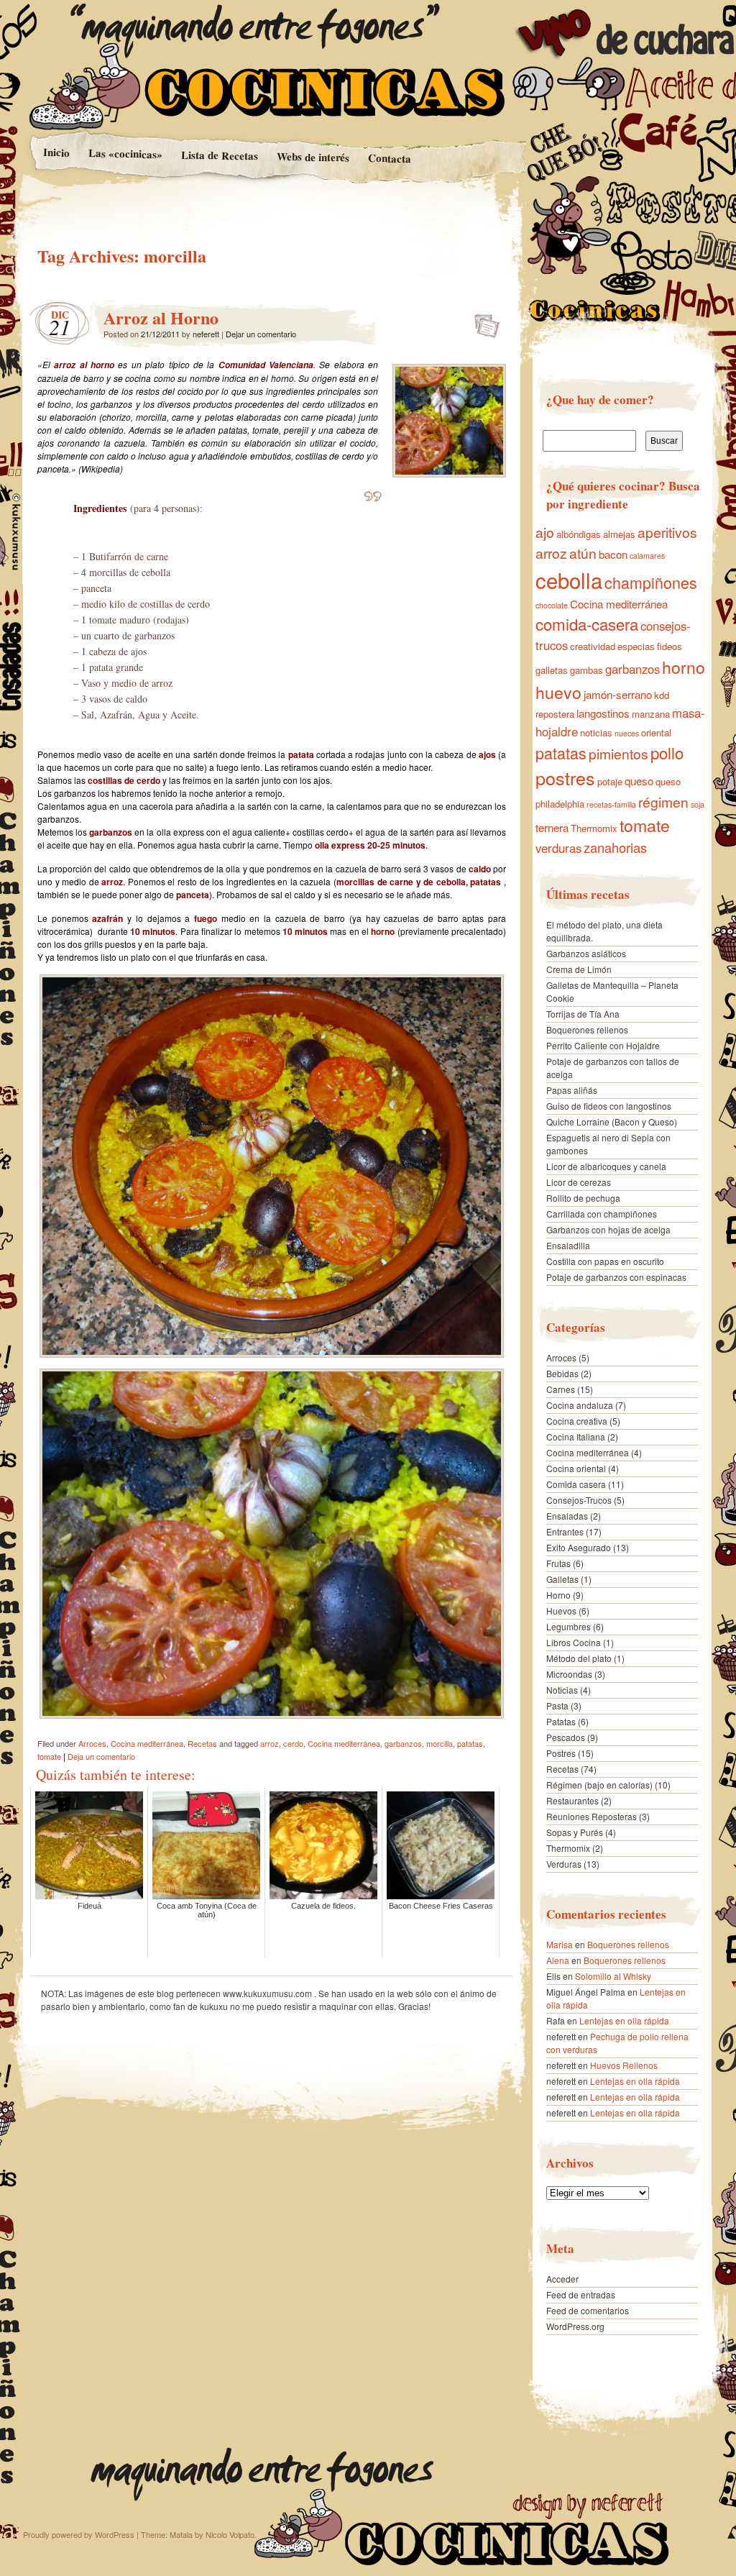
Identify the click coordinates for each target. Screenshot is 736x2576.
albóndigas (579, 534)
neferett (206, 334)
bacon (613, 554)
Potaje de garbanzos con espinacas (616, 1277)
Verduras (564, 1864)
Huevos (561, 1611)
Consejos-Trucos (579, 1500)
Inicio (56, 152)
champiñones (651, 582)
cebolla (569, 580)
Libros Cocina (574, 1642)
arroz (270, 1743)
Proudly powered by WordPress (79, 2534)
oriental (656, 732)
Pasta (557, 1705)
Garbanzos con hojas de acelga (608, 1229)
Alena (558, 1960)
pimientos (618, 754)
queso (639, 781)
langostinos (603, 713)
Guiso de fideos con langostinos (609, 1106)
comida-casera (587, 624)
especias (636, 646)
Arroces (92, 1743)
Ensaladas (567, 1516)
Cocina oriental (576, 1468)
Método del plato (579, 1658)
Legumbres (569, 1626)
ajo (545, 532)
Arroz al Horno (161, 318)
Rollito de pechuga (583, 1198)
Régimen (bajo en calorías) (599, 1785)
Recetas (202, 1743)
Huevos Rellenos (624, 2065)
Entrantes (565, 1531)
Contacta (390, 158)
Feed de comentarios (588, 2310)
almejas (619, 534)
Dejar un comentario (261, 334)
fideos (670, 646)
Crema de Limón (579, 969)
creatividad (593, 646)
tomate (49, 1756)
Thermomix (594, 828)
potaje (610, 781)
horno (684, 667)
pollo (667, 752)
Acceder (562, 2279)
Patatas (561, 1721)
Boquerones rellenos (587, 1029)
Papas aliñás (572, 1090)
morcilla (440, 1743)
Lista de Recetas (219, 155)
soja (698, 804)
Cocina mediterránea (147, 1743)
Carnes (561, 1389)
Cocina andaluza (580, 1405)
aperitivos (667, 532)
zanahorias (615, 847)
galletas (552, 670)
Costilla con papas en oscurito (605, 1261)
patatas (470, 1743)
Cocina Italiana (576, 1437)
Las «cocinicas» (125, 153)
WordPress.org (575, 2326)
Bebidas (562, 1373)
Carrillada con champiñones (602, 1214)
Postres (561, 1753)
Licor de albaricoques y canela (606, 1166)
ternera (552, 827)
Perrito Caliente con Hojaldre (603, 1045)
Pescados (566, 1737)
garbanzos (403, 1743)
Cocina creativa (577, 1421)
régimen (663, 802)
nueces (627, 733)
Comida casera (576, 1484)
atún (583, 553)
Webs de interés (313, 157)
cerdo (293, 1743)
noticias (596, 732)
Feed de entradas (581, 2294)
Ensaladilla (568, 1245)
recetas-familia (611, 804)
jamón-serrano (618, 694)
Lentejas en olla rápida (624, 2020)
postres (565, 777)
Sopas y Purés (575, 1832)
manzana (651, 714)
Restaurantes (572, 1800)
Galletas (562, 1579)
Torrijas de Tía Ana (583, 1014)
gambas (586, 670)
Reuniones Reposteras (592, 1816)
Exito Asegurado (579, 1547)
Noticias (562, 1690)
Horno (558, 1595)
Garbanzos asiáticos (586, 953)
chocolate (552, 605)
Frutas (558, 1563)
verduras (558, 848)
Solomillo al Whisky (613, 1976)
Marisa (560, 1944)
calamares (647, 556)
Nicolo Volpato (230, 2534)
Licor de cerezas (579, 1182)
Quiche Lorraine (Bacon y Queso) (612, 1122)
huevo (558, 692)
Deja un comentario (101, 1756)
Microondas (569, 1674)
